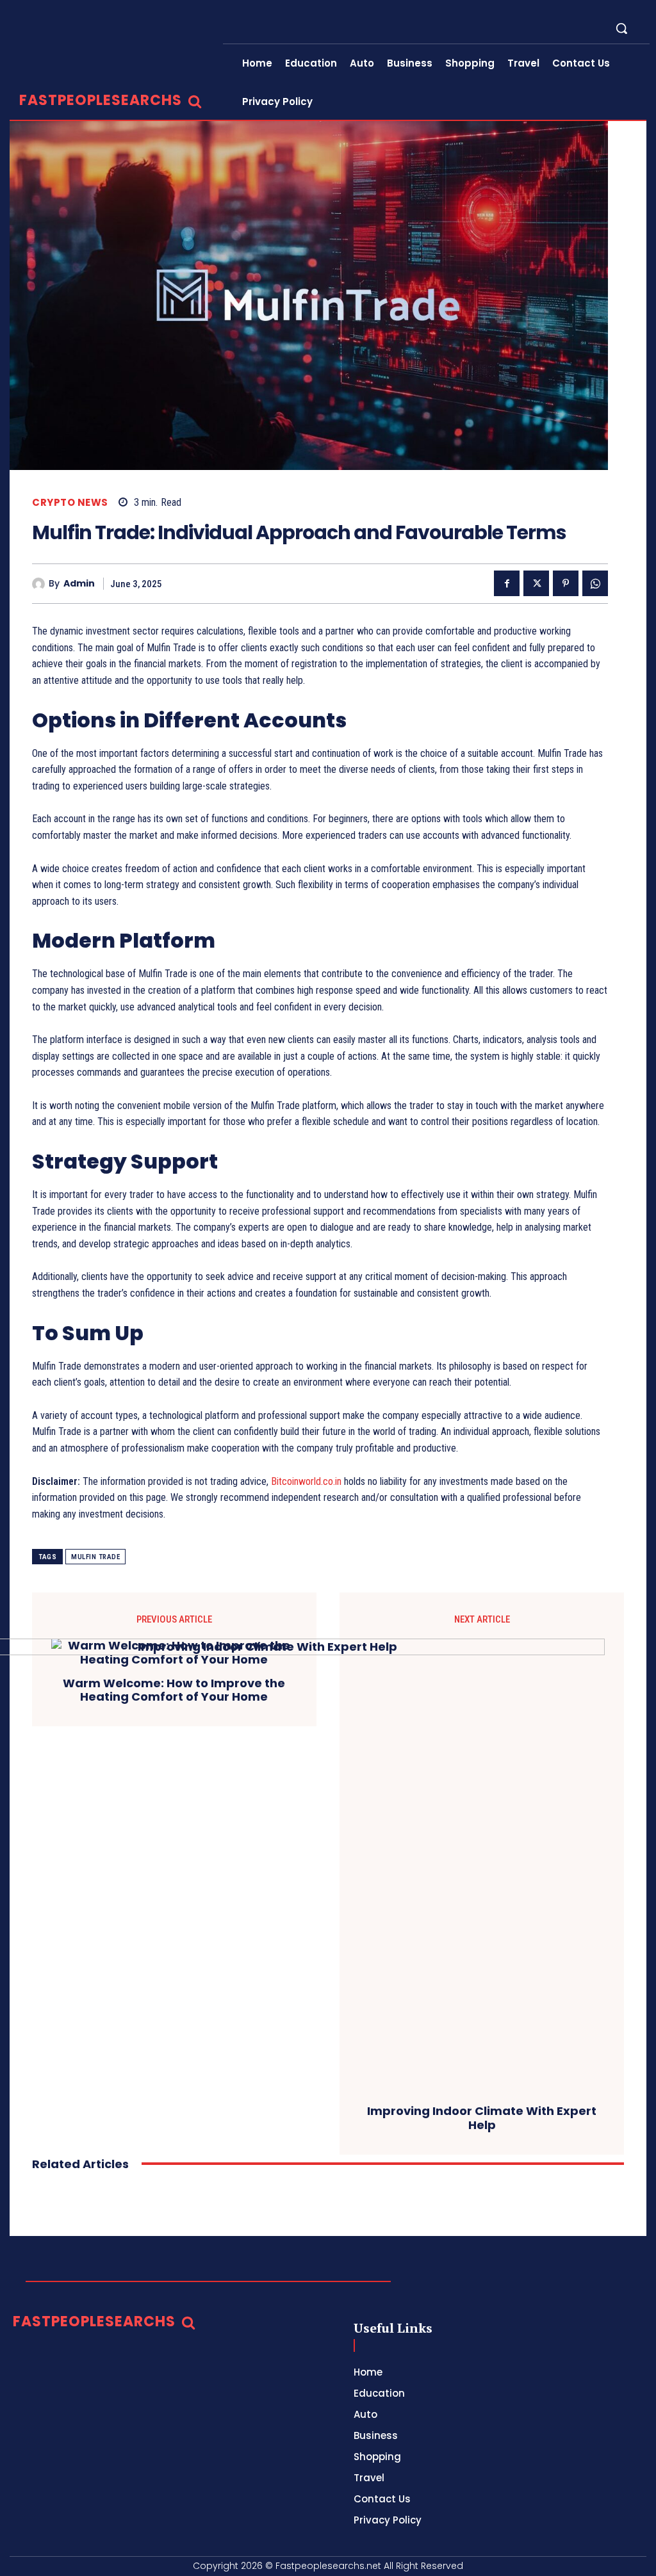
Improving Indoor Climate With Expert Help (482, 2118)
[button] (621, 28)
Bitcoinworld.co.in (307, 1481)
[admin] (40, 584)
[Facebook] (507, 583)
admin (79, 584)
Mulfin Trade (95, 1557)
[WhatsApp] (595, 583)
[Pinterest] (566, 583)
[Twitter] (536, 583)
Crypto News (70, 502)
